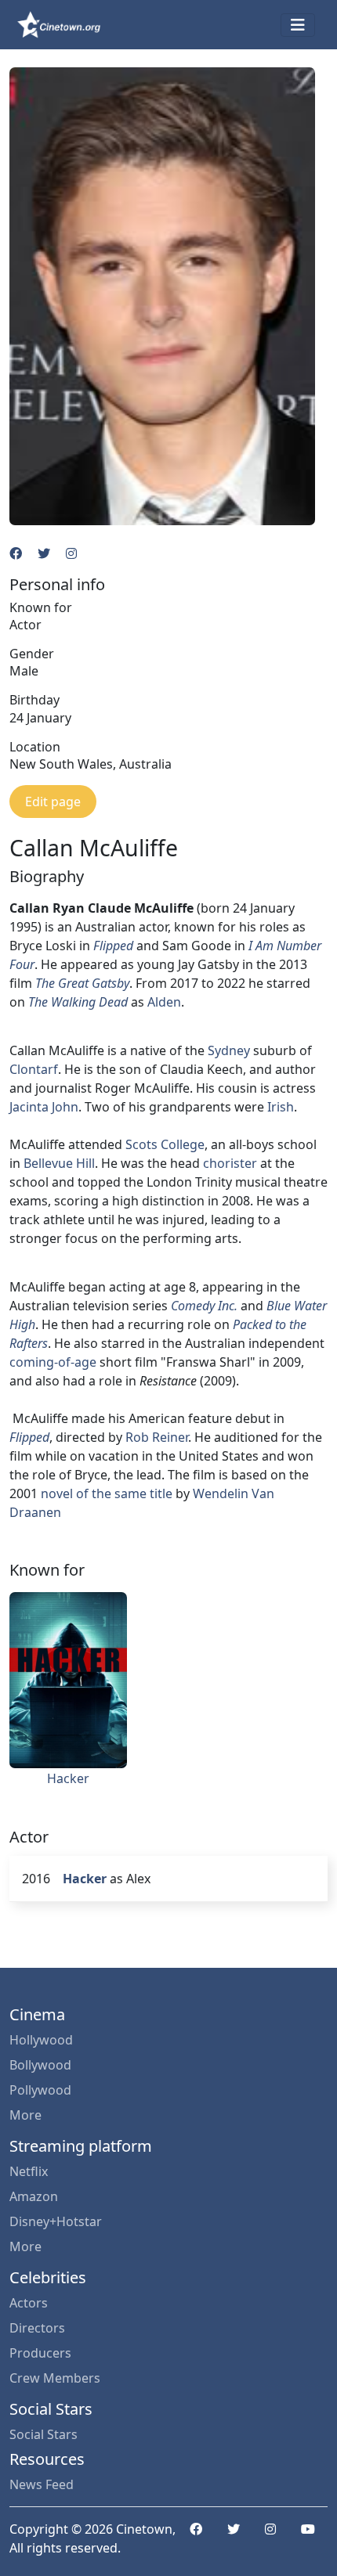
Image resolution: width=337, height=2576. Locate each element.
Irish (281, 1107)
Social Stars (43, 2434)
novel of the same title (107, 1493)
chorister (230, 1163)
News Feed (42, 2484)
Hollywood (41, 2040)
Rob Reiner (157, 1437)
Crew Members (55, 2378)
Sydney (229, 1050)
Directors (37, 2328)
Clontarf (34, 1069)
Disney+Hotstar (56, 2221)
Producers (40, 2353)
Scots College (165, 1144)
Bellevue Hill (59, 1163)
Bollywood (40, 2065)
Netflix (29, 2171)
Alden (164, 1002)
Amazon (34, 2196)
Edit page (53, 802)
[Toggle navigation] (298, 25)
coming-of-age (53, 1362)
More (25, 2115)
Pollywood (40, 2090)
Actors (29, 2303)
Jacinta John (44, 1107)
